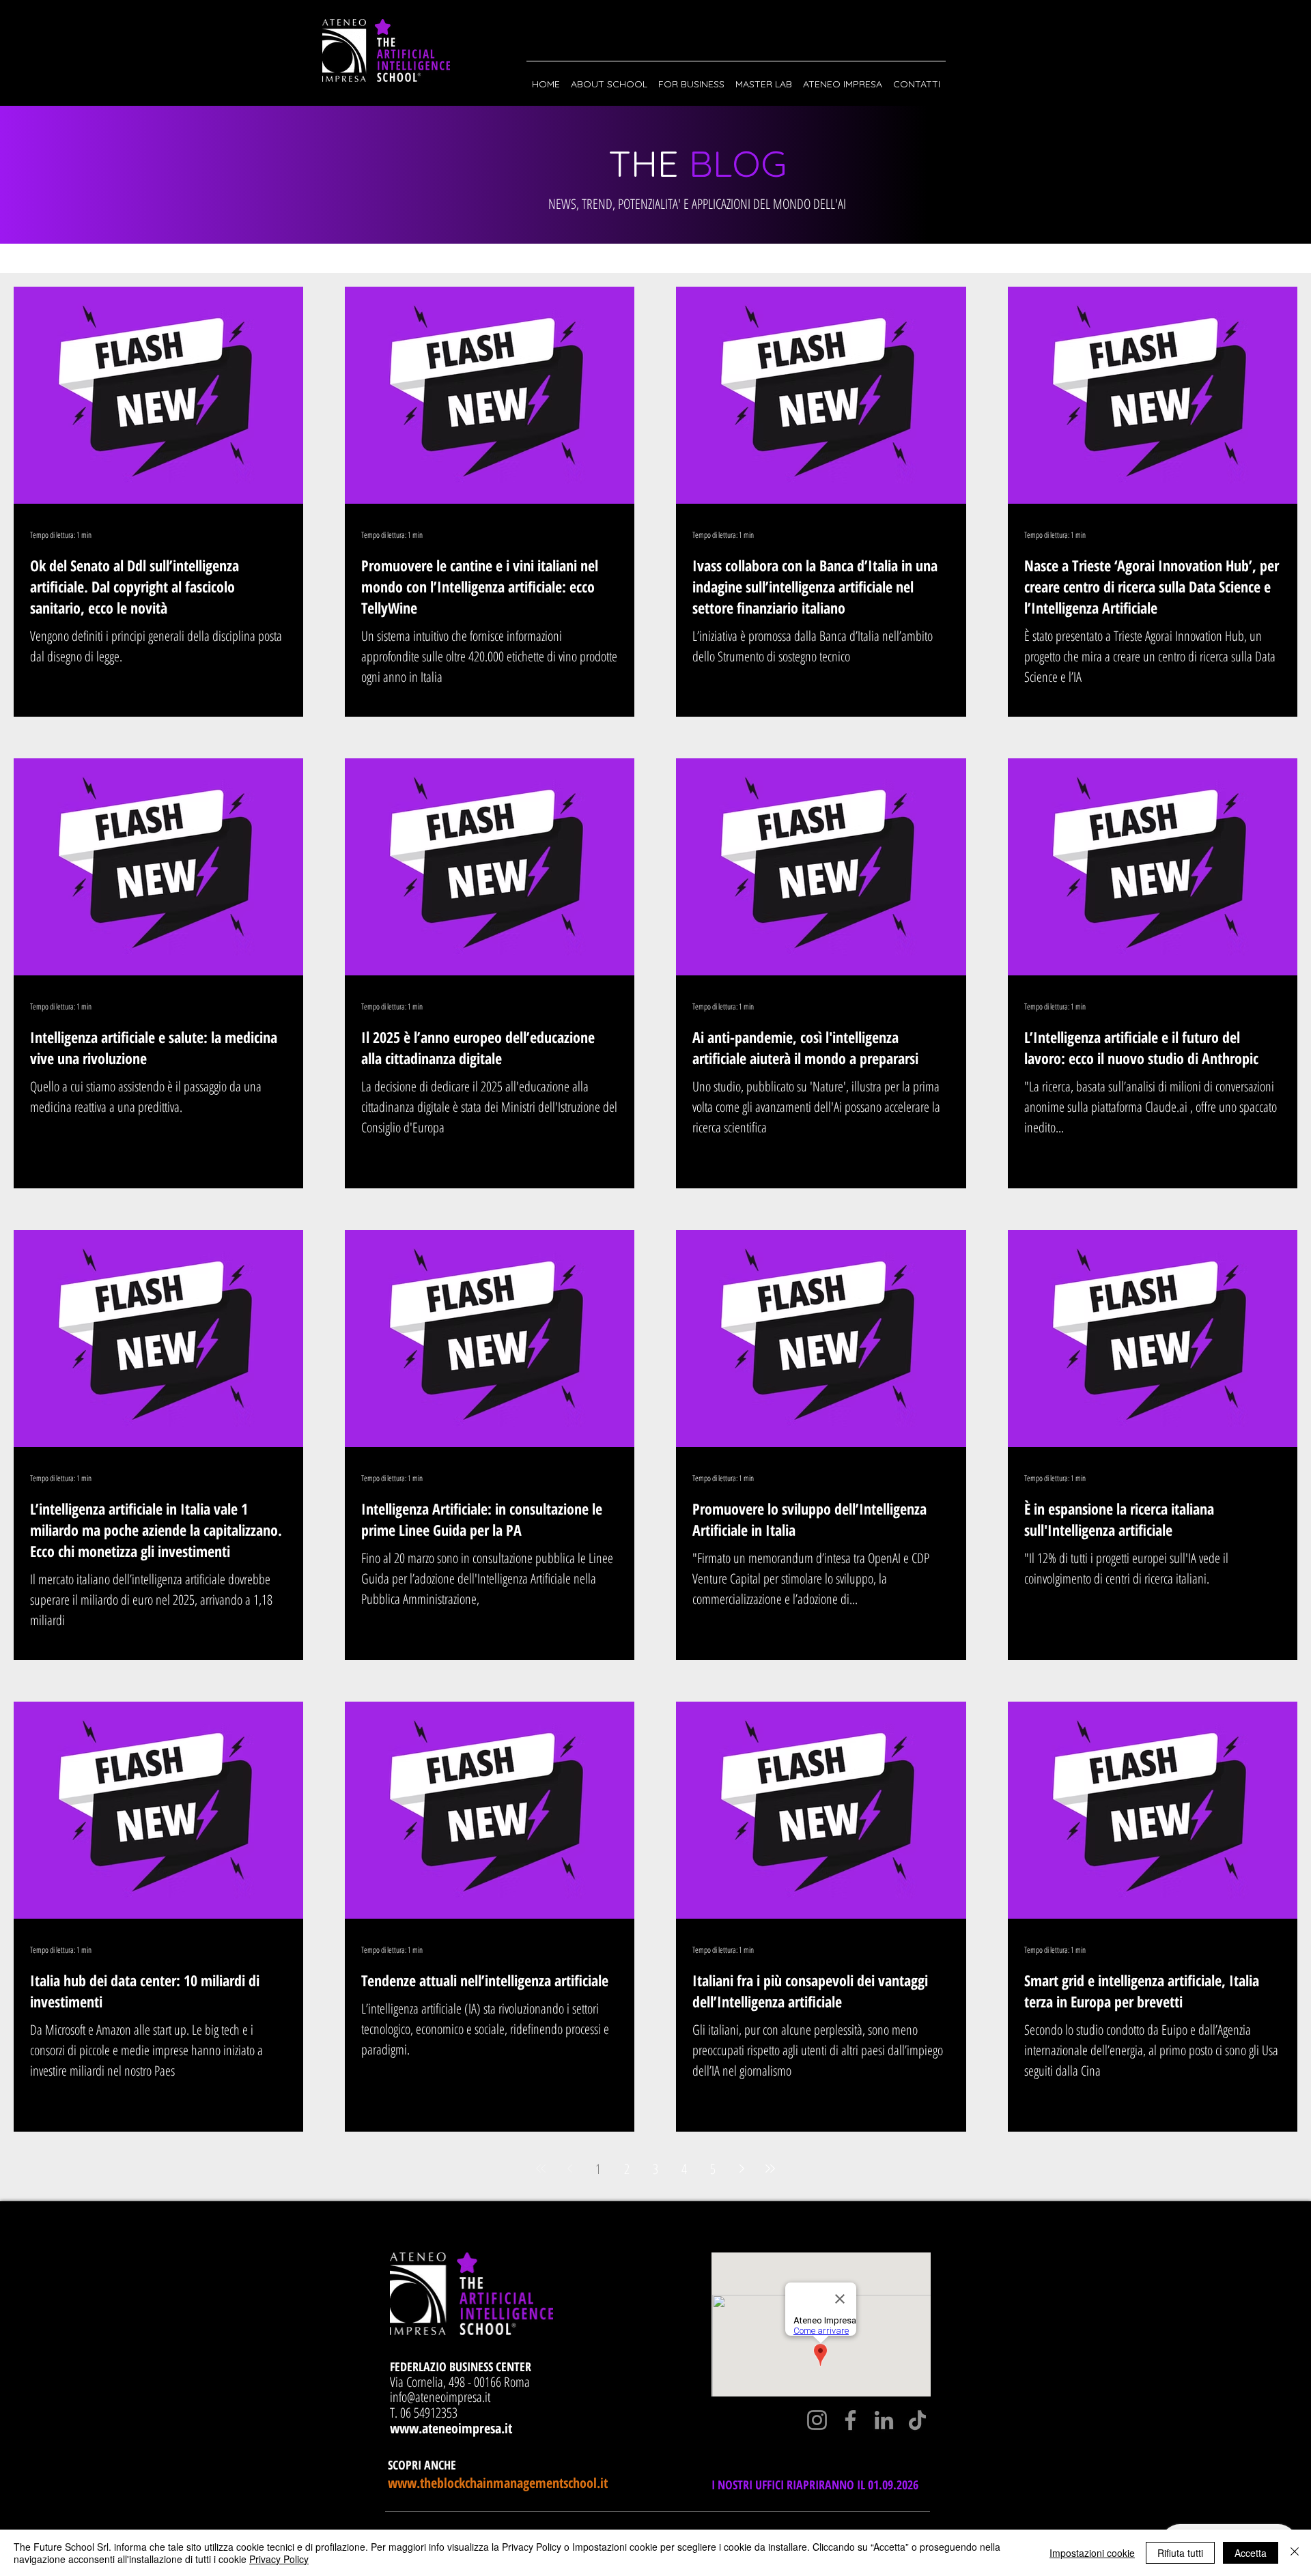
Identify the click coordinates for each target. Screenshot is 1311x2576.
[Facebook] (850, 2420)
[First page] (541, 2169)
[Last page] (770, 2169)
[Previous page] (569, 2169)
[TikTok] (917, 2420)
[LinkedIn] (884, 2420)
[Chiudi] (1295, 2553)
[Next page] (742, 2169)
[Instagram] (817, 2420)
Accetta (1251, 2553)
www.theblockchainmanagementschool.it (498, 2483)
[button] (609, 78)
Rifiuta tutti (1180, 2553)
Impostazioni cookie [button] (1092, 2553)
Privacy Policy (279, 2559)
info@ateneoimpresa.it (440, 2397)
